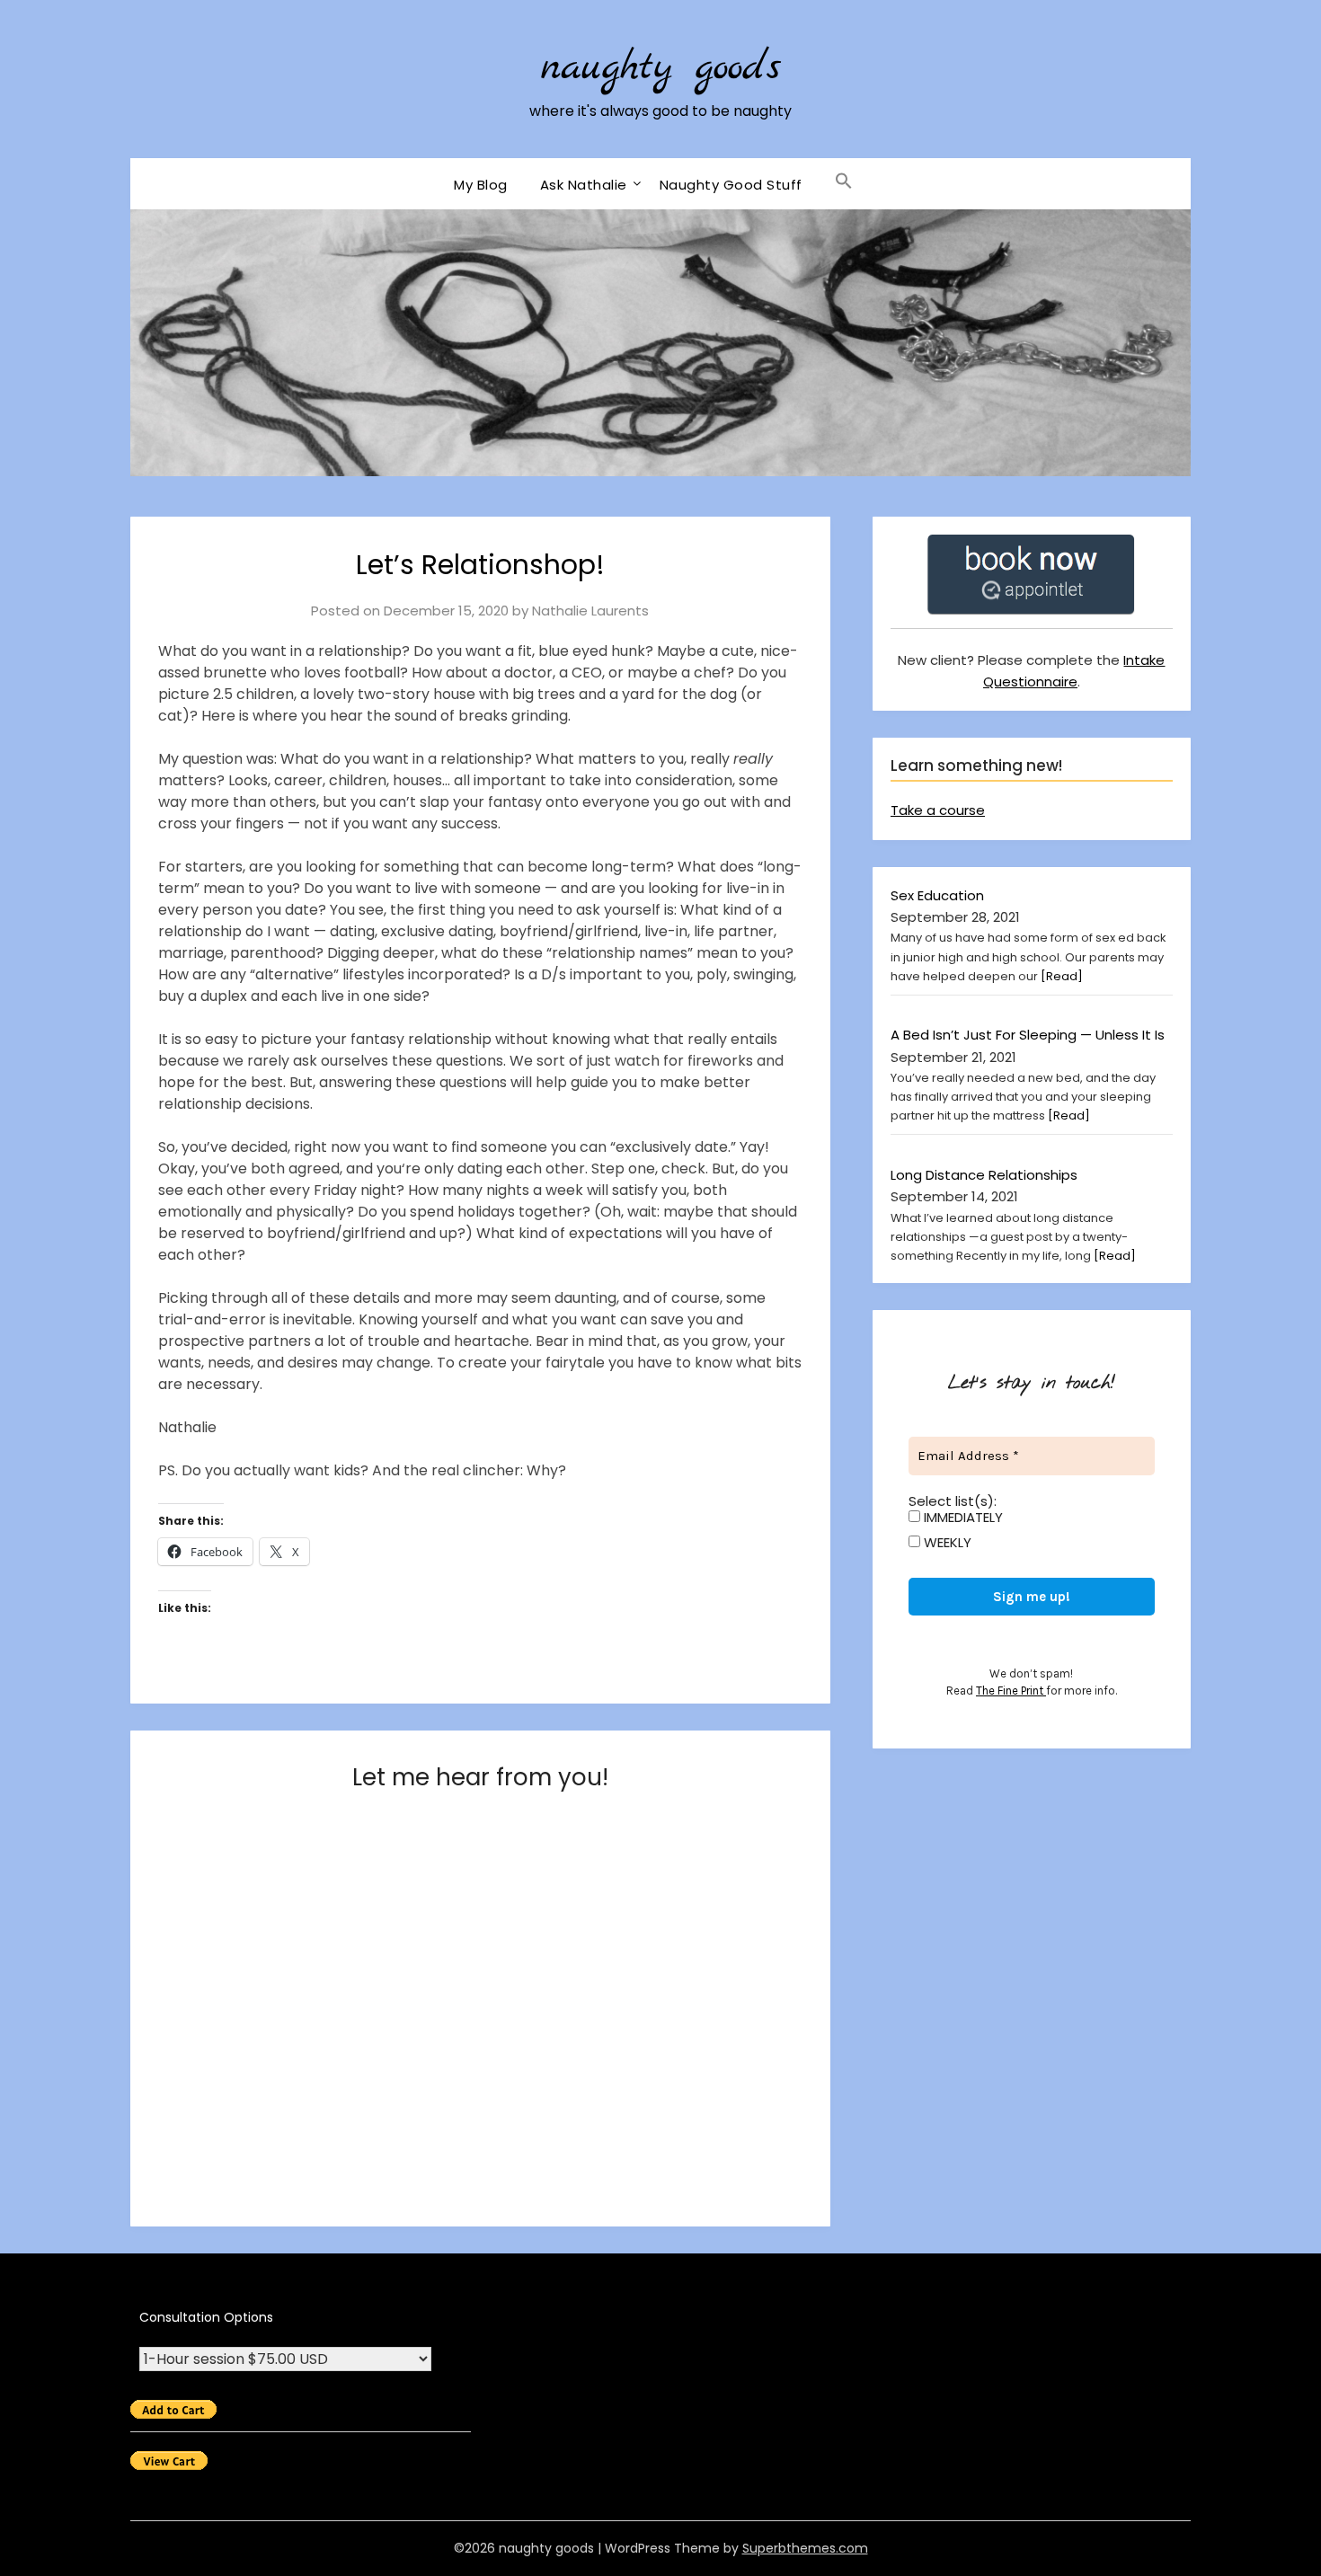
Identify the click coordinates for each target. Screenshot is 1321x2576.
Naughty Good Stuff (731, 185)
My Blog (481, 185)
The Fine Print (1011, 1691)
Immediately (962, 1518)
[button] (844, 181)
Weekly (946, 1543)
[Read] (1062, 976)
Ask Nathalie (584, 185)
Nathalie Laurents (590, 611)
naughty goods (661, 68)
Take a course (938, 810)
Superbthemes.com (805, 2548)
